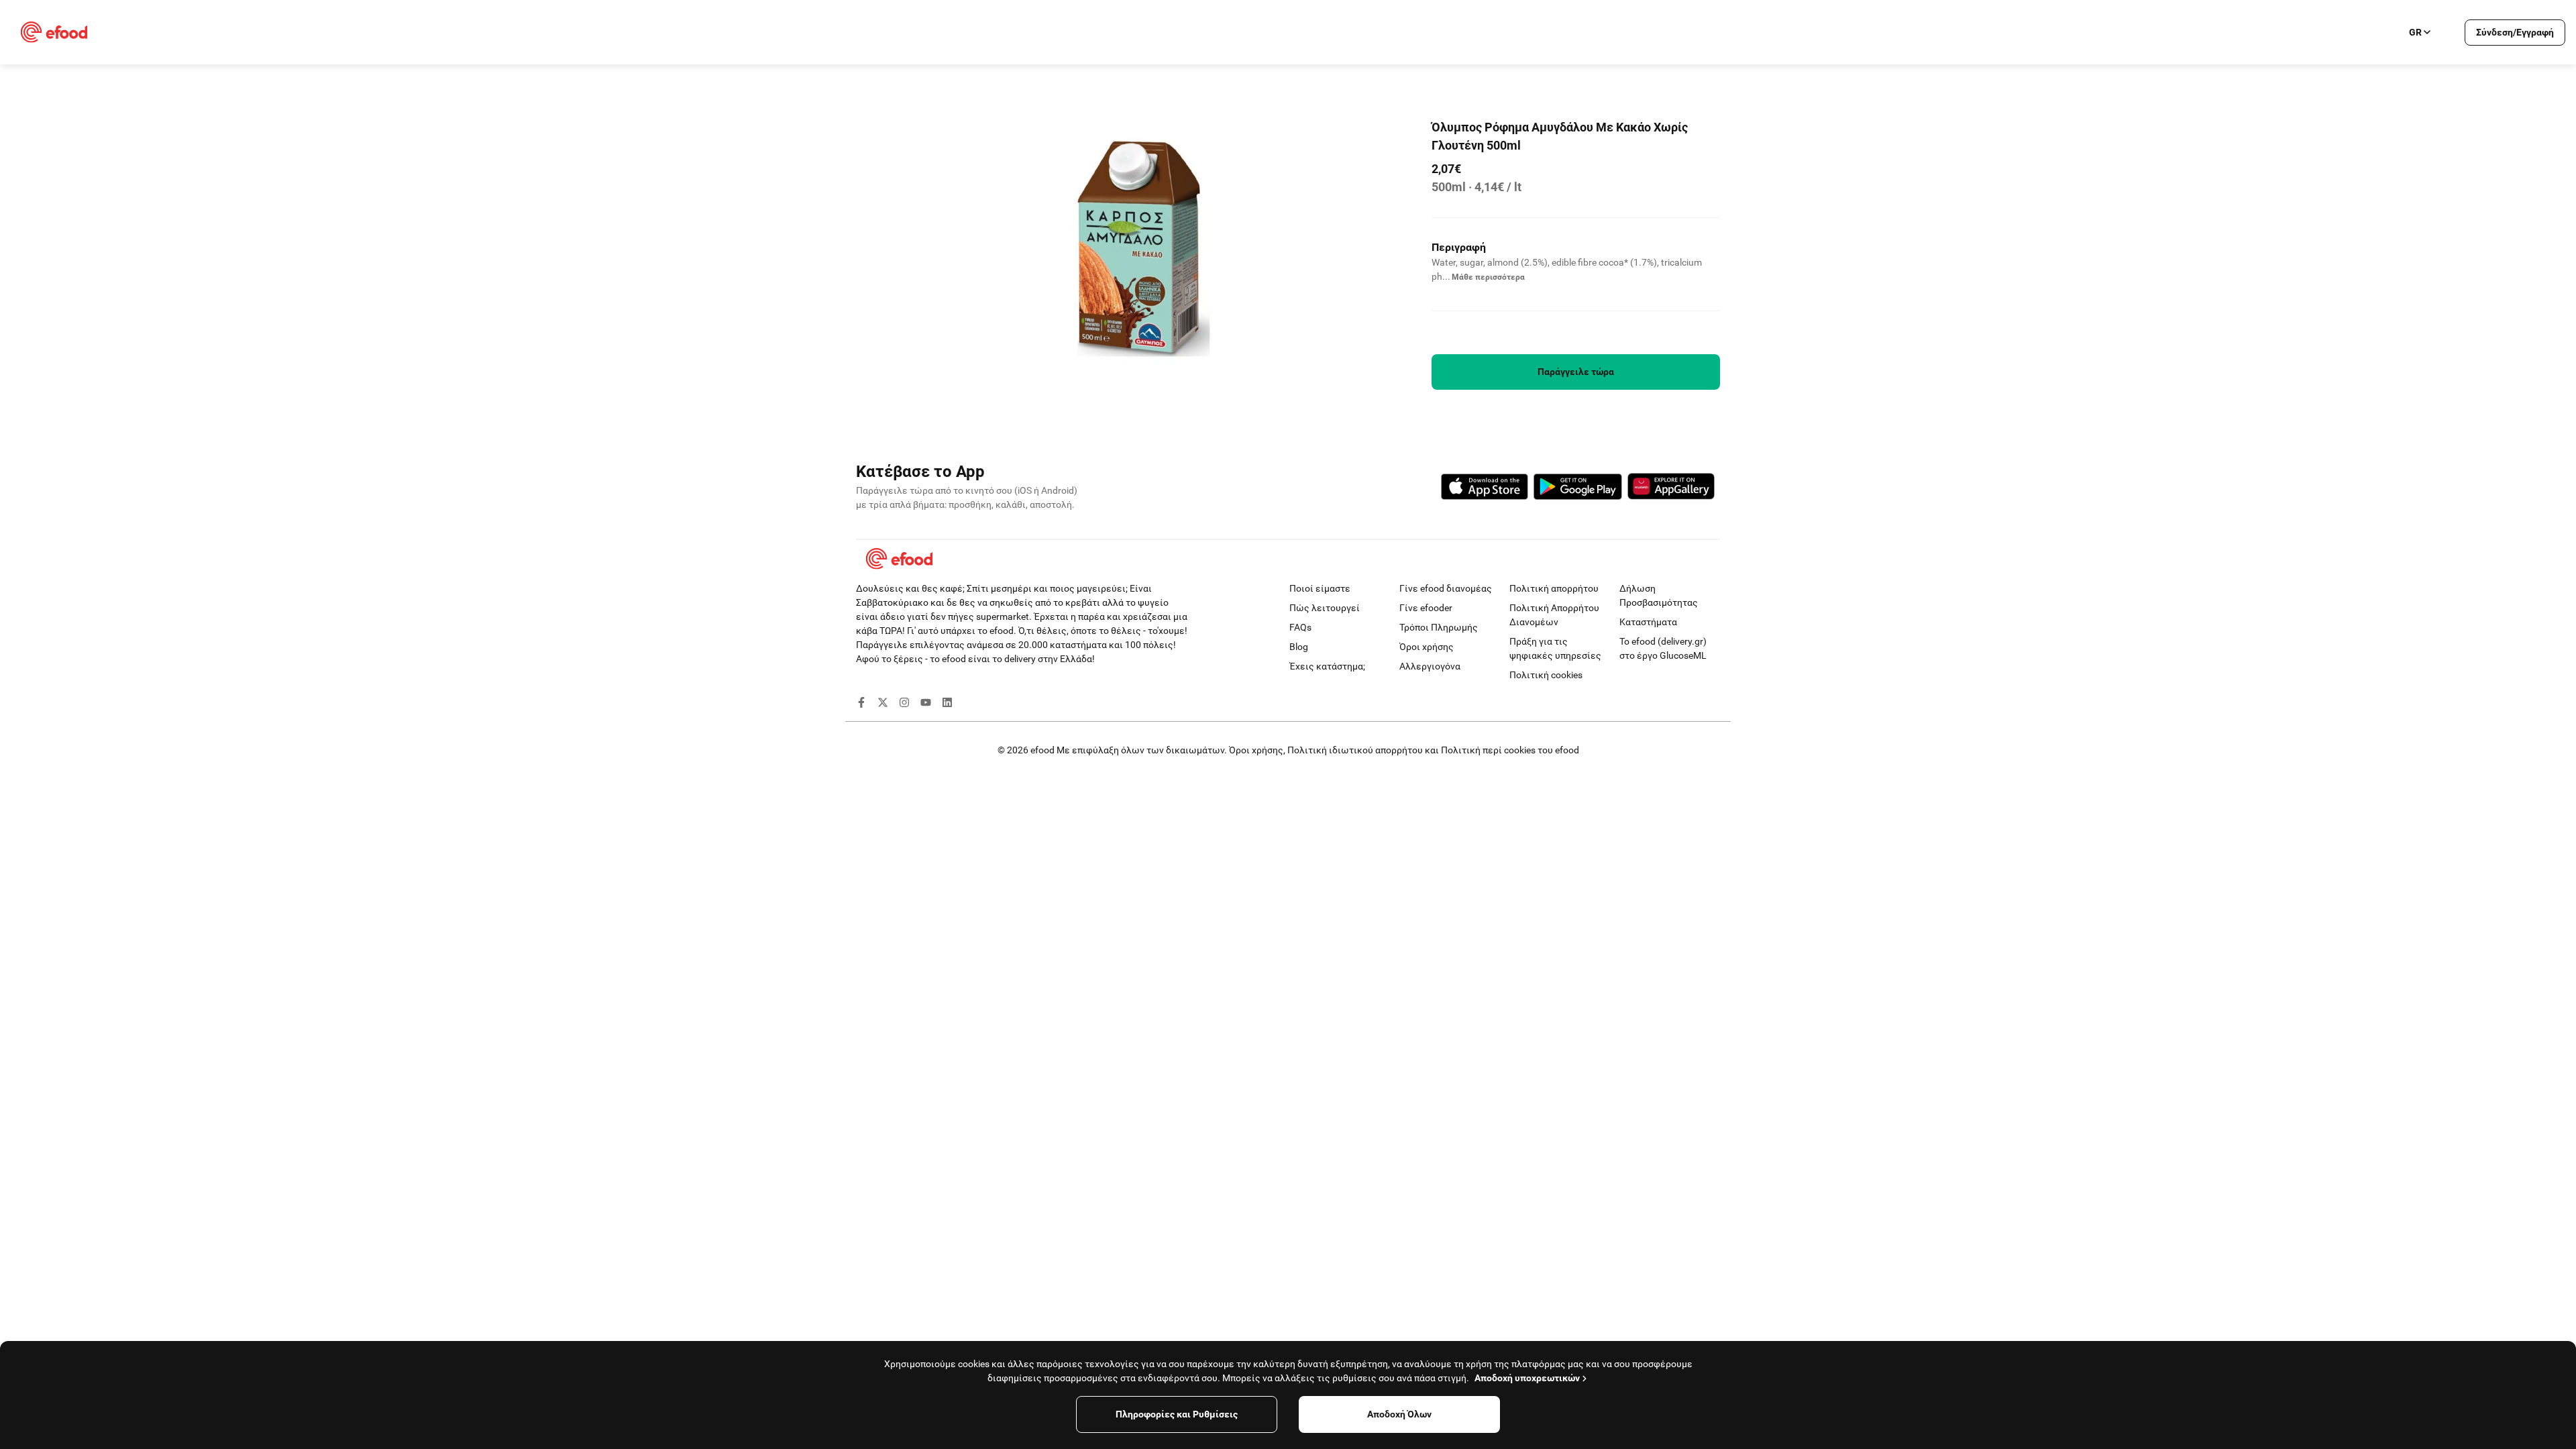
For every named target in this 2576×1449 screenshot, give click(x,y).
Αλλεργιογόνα (1430, 666)
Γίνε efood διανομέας (1446, 588)
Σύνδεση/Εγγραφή (2515, 32)
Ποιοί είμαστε (1320, 588)
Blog (1299, 647)
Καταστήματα (1648, 622)
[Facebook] (861, 704)
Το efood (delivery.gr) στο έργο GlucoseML (1663, 648)
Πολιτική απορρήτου (1554, 588)
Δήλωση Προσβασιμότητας (1659, 595)
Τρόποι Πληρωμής (1439, 627)
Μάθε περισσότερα (1488, 277)
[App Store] (1485, 489)
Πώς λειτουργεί (1325, 608)
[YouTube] (926, 704)
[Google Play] (1578, 489)
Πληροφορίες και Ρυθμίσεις (1177, 1414)
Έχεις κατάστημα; (1327, 666)
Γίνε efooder (1426, 608)
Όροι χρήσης (1427, 647)
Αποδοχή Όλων (1399, 1414)
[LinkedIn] (947, 704)
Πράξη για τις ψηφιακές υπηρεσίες (1555, 648)
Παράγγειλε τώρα (1576, 372)
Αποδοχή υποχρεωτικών (1527, 1378)
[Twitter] (883, 704)
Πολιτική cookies (1546, 675)
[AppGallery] (1671, 488)
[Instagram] (904, 704)
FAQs (1300, 627)
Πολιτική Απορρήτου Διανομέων (1554, 615)
